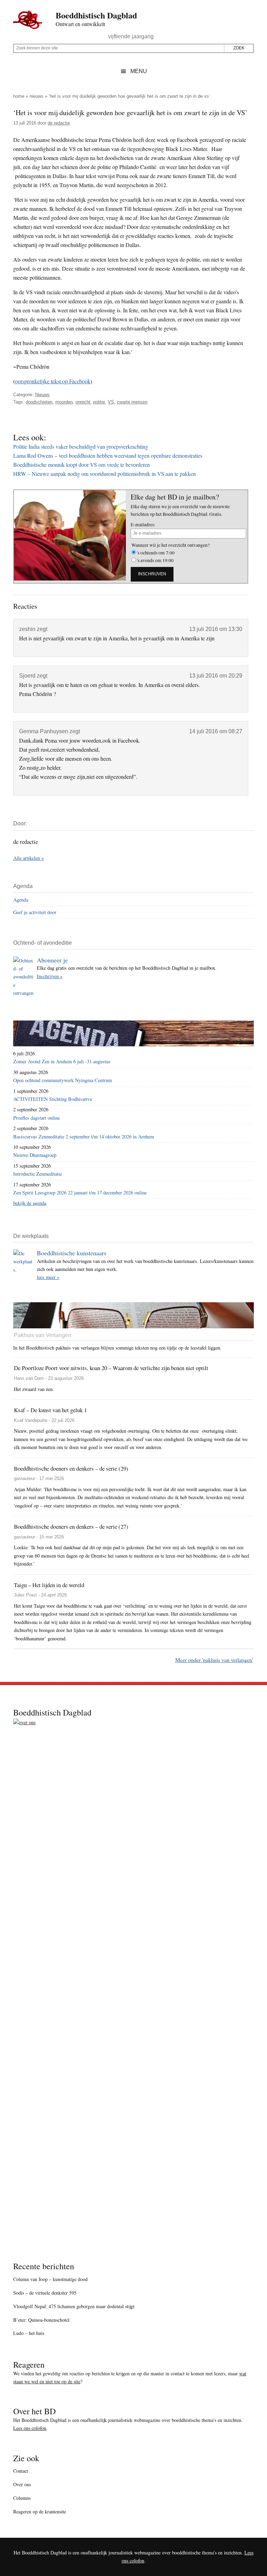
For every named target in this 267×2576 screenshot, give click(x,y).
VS (111, 402)
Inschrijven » (50, 976)
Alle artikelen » (29, 858)
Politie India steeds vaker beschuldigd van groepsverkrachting (81, 446)
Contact (21, 2471)
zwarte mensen (132, 402)
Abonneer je (52, 960)
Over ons (22, 2484)
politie (99, 402)
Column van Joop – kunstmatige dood (50, 2279)
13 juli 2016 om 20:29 (216, 676)
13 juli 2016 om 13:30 (216, 629)
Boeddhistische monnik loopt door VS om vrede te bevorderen (82, 465)
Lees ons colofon (30, 2428)
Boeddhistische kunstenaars (72, 1253)
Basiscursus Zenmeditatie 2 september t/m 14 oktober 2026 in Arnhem (84, 1137)
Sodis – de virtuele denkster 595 (45, 2293)
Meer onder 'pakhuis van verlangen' (214, 1660)
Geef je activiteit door (35, 912)
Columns (22, 2498)
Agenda (21, 900)
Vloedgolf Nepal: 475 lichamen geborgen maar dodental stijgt (74, 2306)
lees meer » (48, 1277)
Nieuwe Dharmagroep (35, 1155)
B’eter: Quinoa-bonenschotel (41, 2320)
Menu (139, 71)
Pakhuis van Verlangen (43, 1335)
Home (19, 96)
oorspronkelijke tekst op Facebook (53, 381)
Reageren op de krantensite (40, 2511)
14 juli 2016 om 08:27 (216, 731)
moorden (64, 402)
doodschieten (39, 402)
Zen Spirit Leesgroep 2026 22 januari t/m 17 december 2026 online (80, 1193)
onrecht (83, 402)
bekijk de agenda (30, 1203)
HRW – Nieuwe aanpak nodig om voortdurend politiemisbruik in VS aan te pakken (104, 474)
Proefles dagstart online (37, 1118)
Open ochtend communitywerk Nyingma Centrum (63, 1080)
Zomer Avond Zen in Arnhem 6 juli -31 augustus (62, 1061)
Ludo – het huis (29, 2333)
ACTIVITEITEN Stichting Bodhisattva (52, 1099)
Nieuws (37, 96)
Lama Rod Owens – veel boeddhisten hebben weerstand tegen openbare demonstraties (108, 455)
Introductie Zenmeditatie (38, 1174)
